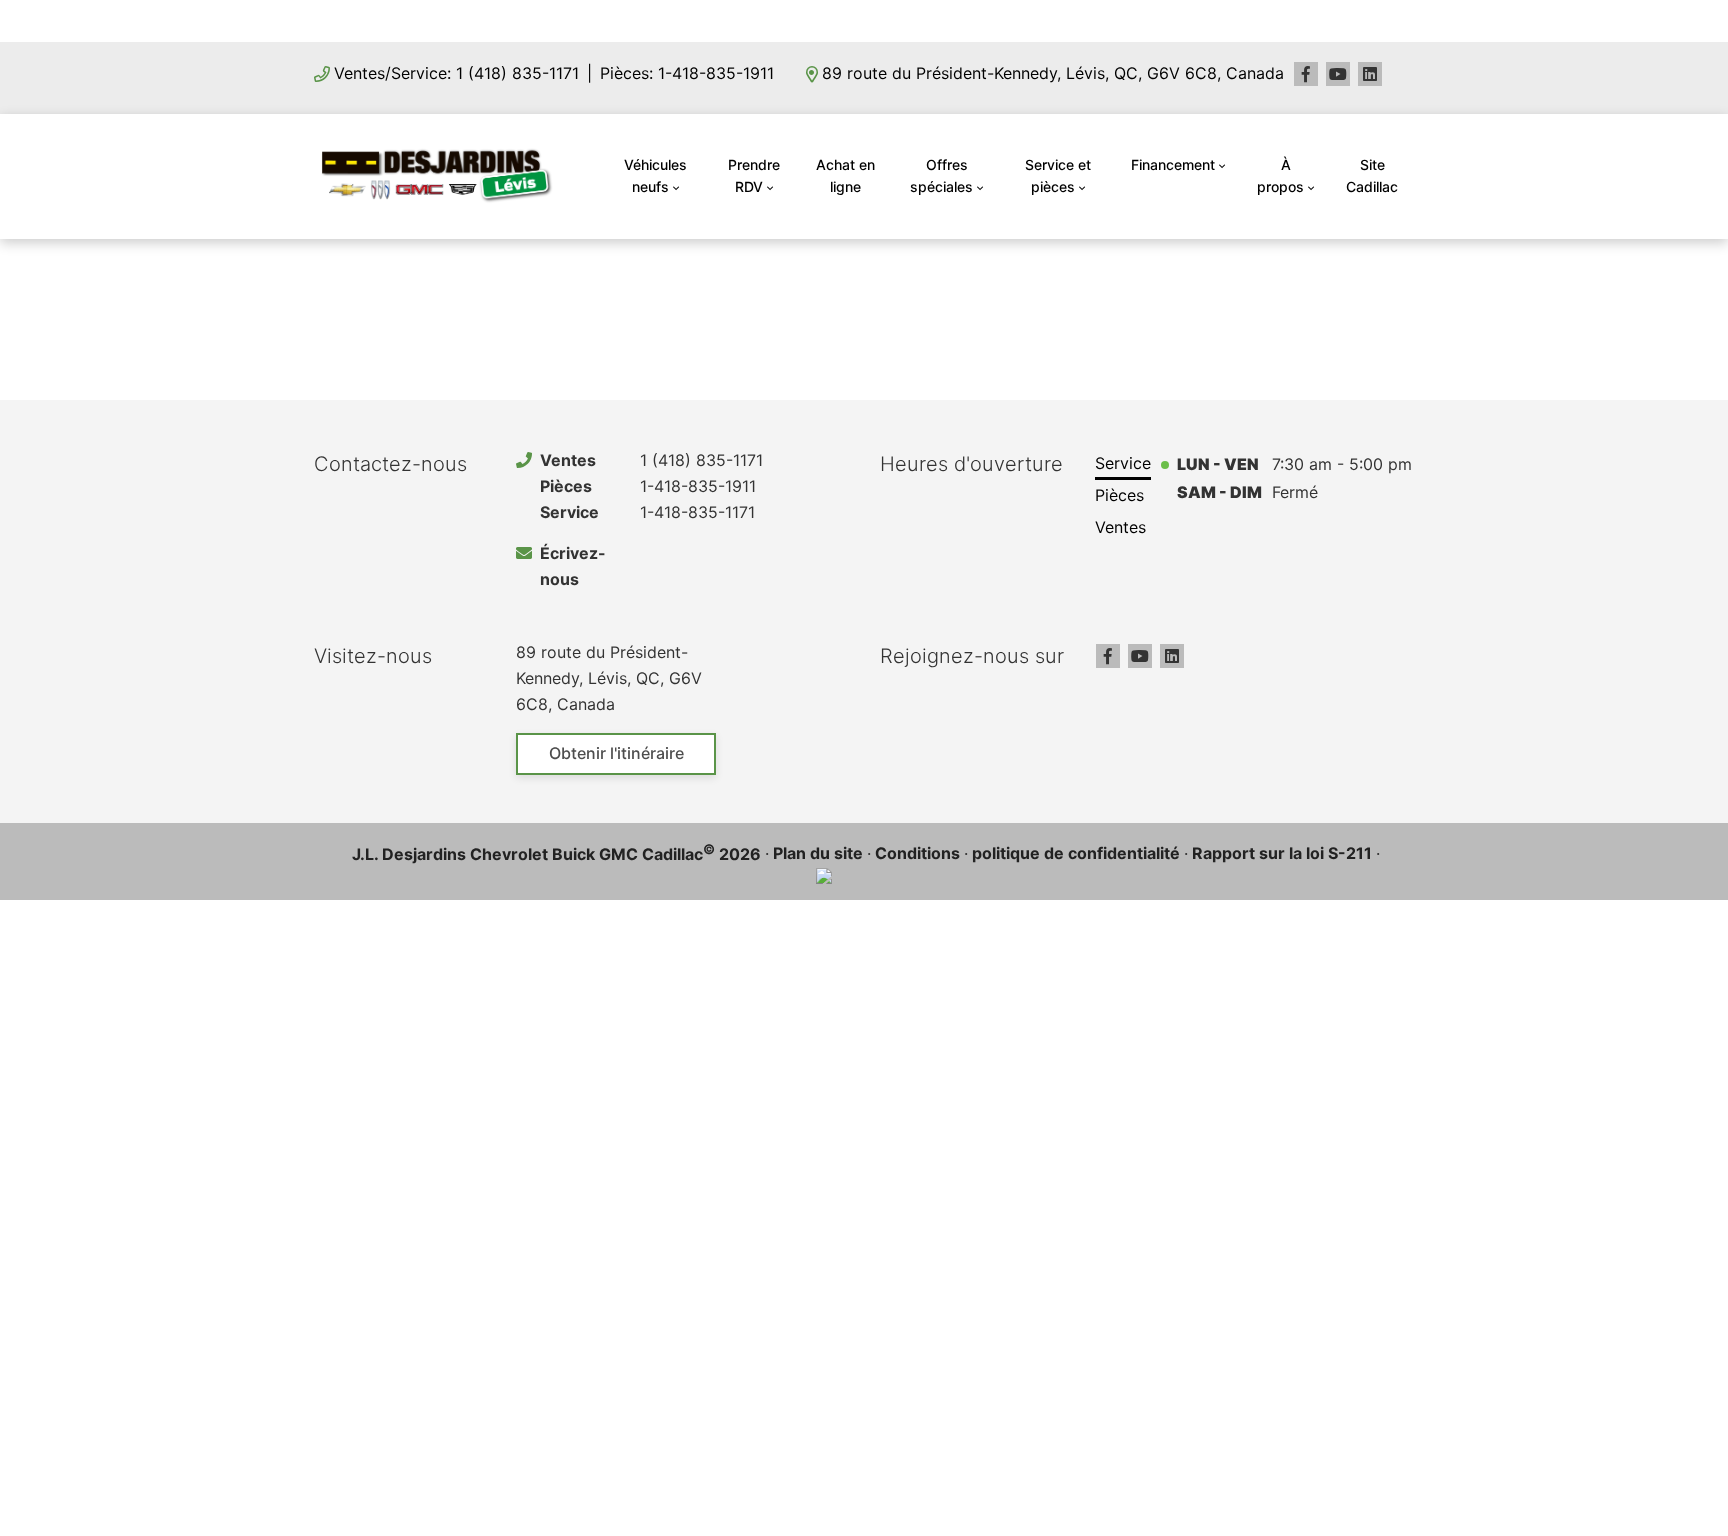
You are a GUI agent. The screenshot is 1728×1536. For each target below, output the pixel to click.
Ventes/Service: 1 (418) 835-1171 (456, 73)
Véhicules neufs (655, 175)
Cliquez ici (991, 20)
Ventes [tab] (1120, 527)
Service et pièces (1058, 175)
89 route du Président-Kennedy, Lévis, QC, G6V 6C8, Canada (1053, 73)
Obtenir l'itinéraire (616, 753)
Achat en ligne (845, 175)
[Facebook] (1306, 74)
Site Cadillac (1372, 175)
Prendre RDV (754, 175)
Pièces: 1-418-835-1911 (687, 73)
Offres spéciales (941, 175)
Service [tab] (1123, 463)
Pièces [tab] (1119, 495)
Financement (1173, 164)
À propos (1280, 175)
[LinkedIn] (1370, 74)
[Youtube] (1338, 74)
